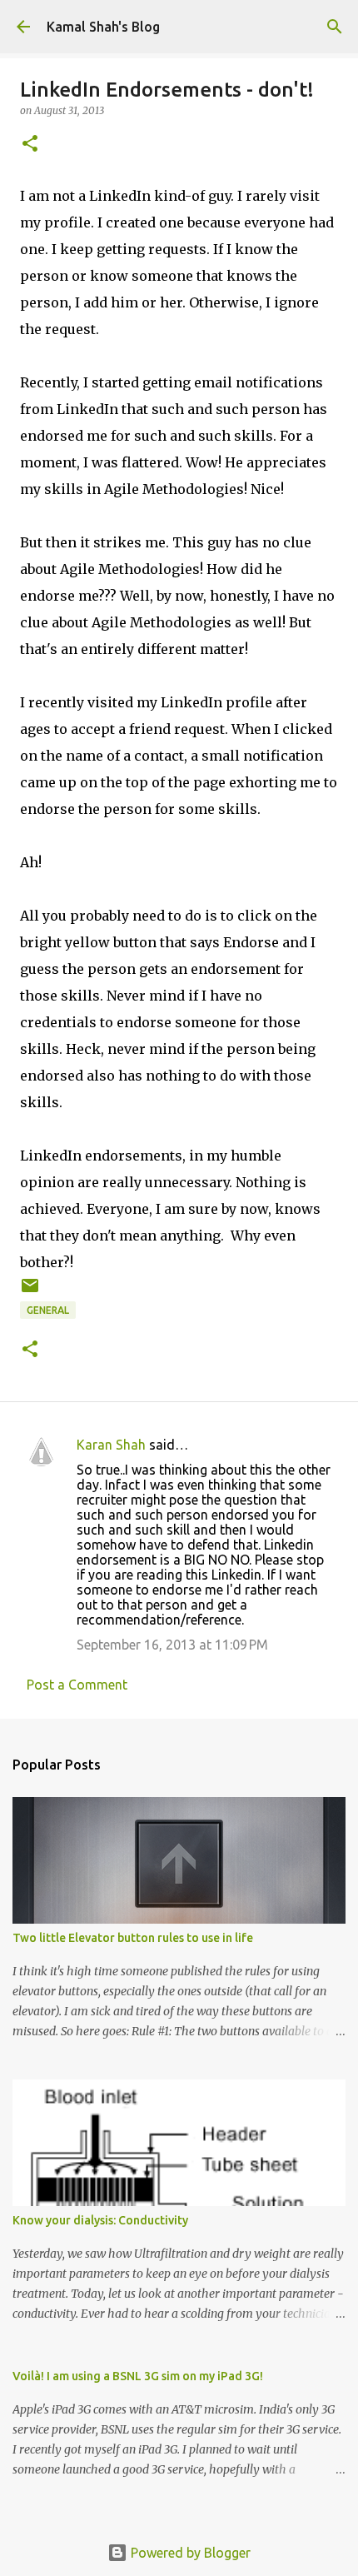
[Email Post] (30, 1292)
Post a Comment (77, 1685)
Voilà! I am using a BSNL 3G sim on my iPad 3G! (138, 2376)
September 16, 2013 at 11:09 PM (172, 1645)
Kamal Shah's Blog (103, 27)
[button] (30, 145)
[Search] (335, 27)
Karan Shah (111, 1445)
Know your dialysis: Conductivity (100, 2220)
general (48, 1310)
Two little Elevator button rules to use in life (133, 1938)
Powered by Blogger (189, 2553)
